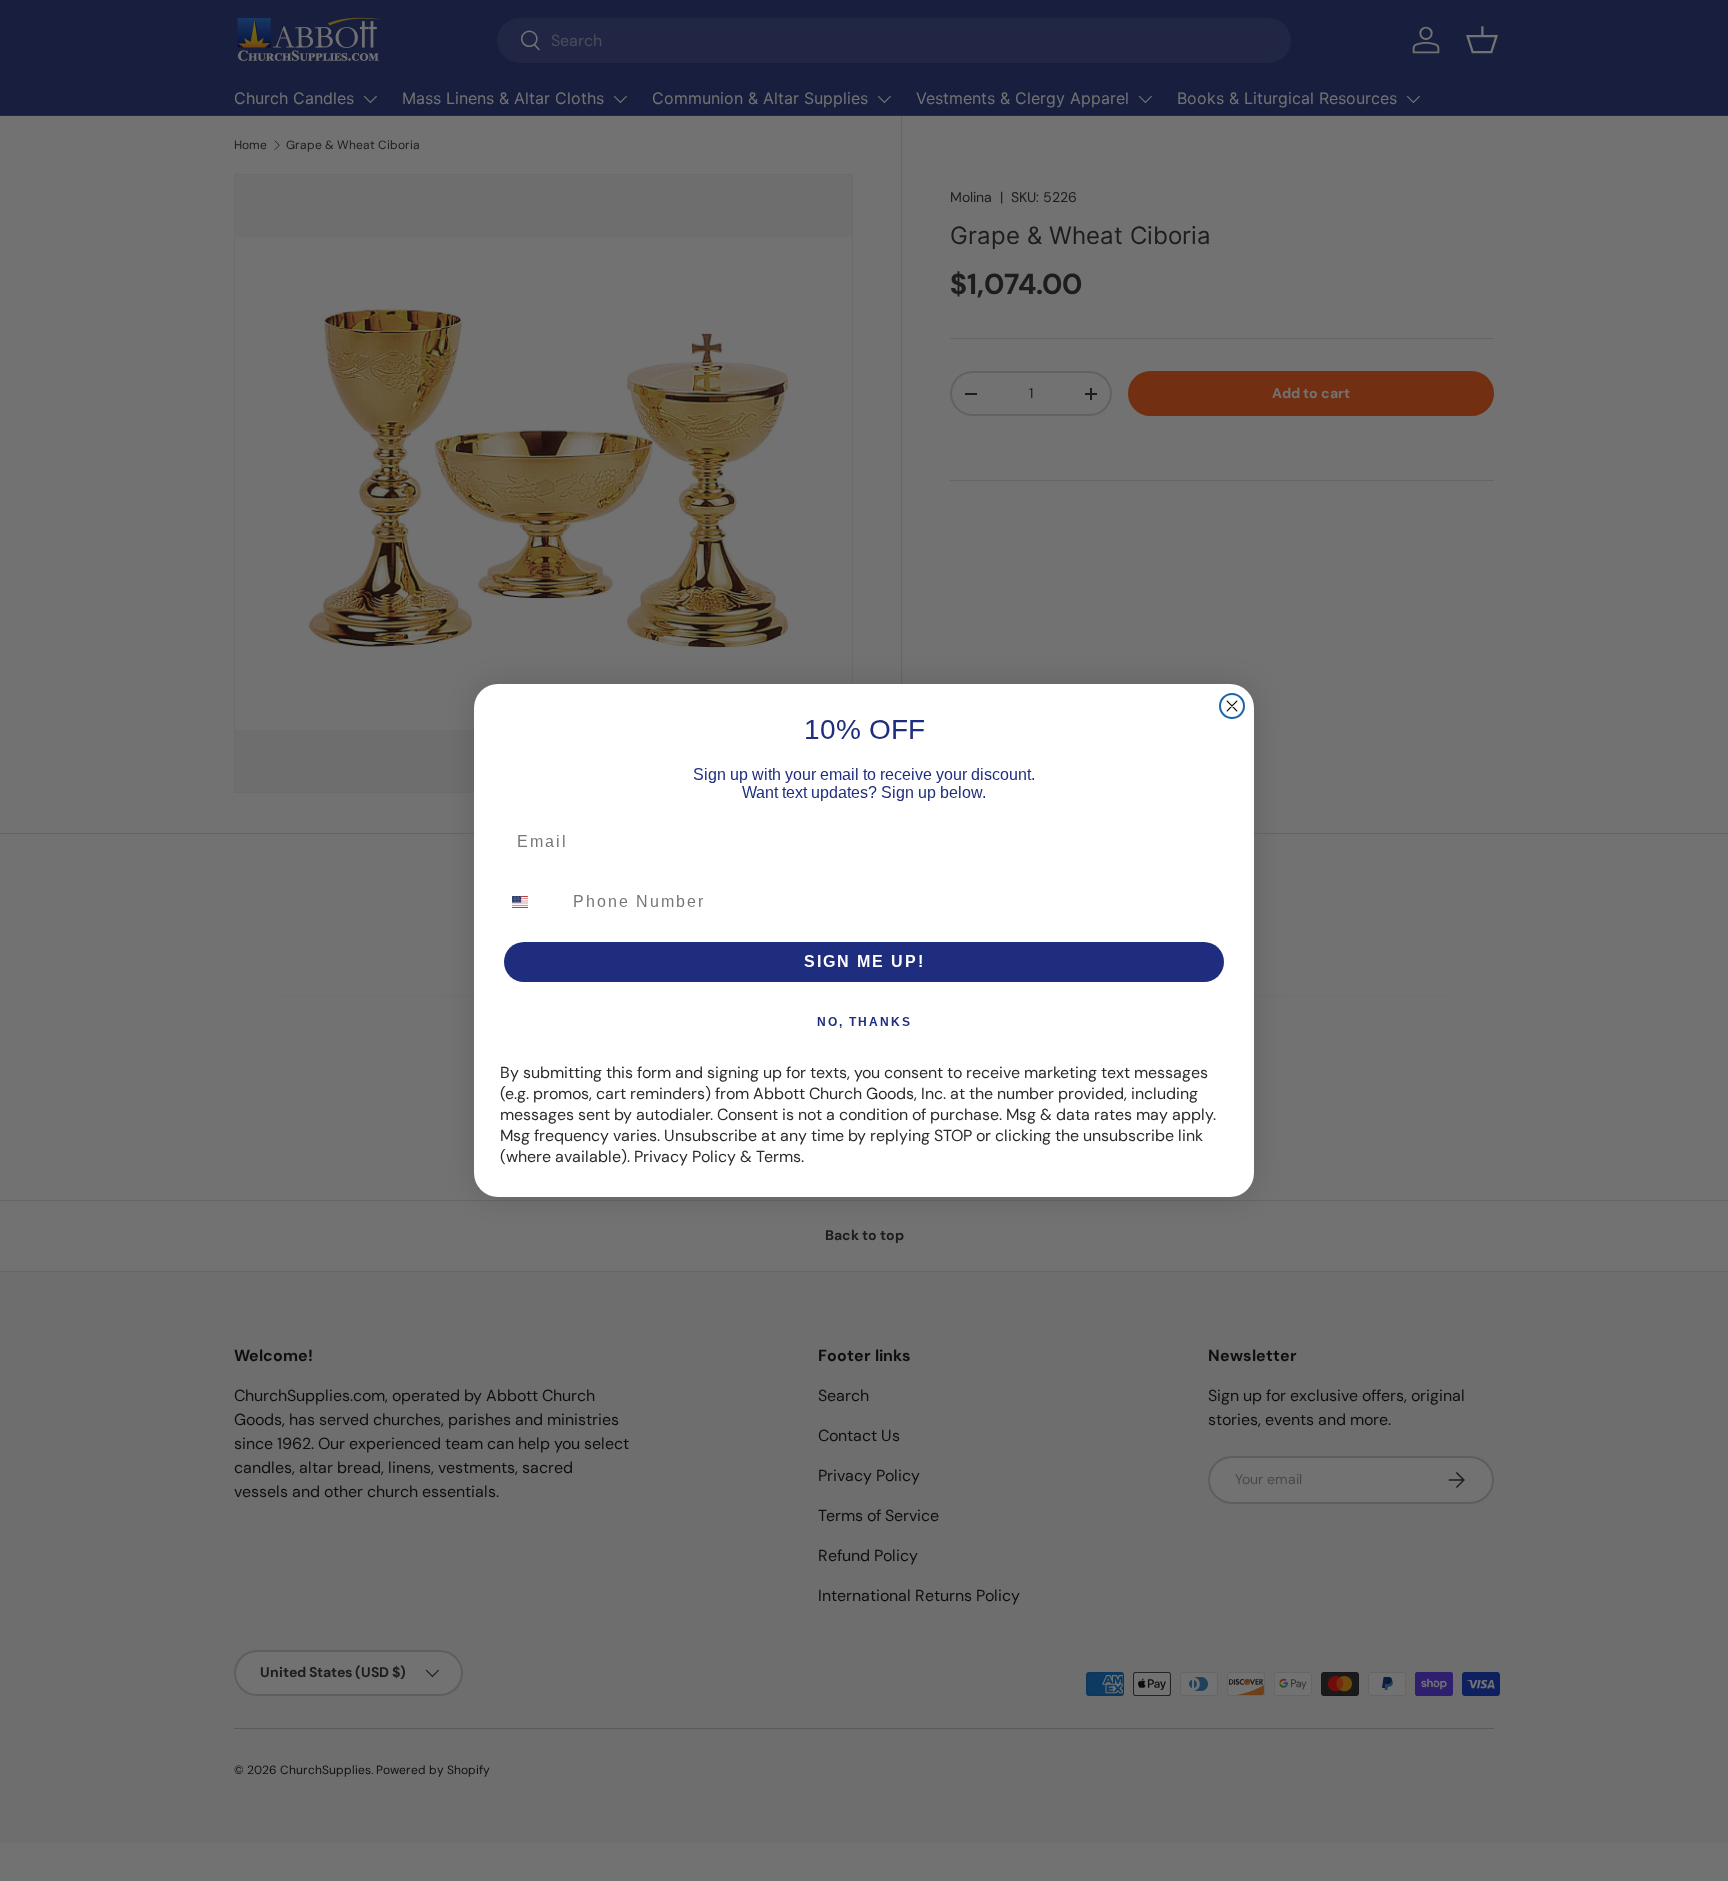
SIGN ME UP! (864, 961)
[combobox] (532, 902)
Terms (778, 1156)
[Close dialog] (1232, 706)
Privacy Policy (685, 1156)
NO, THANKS (864, 1022)
